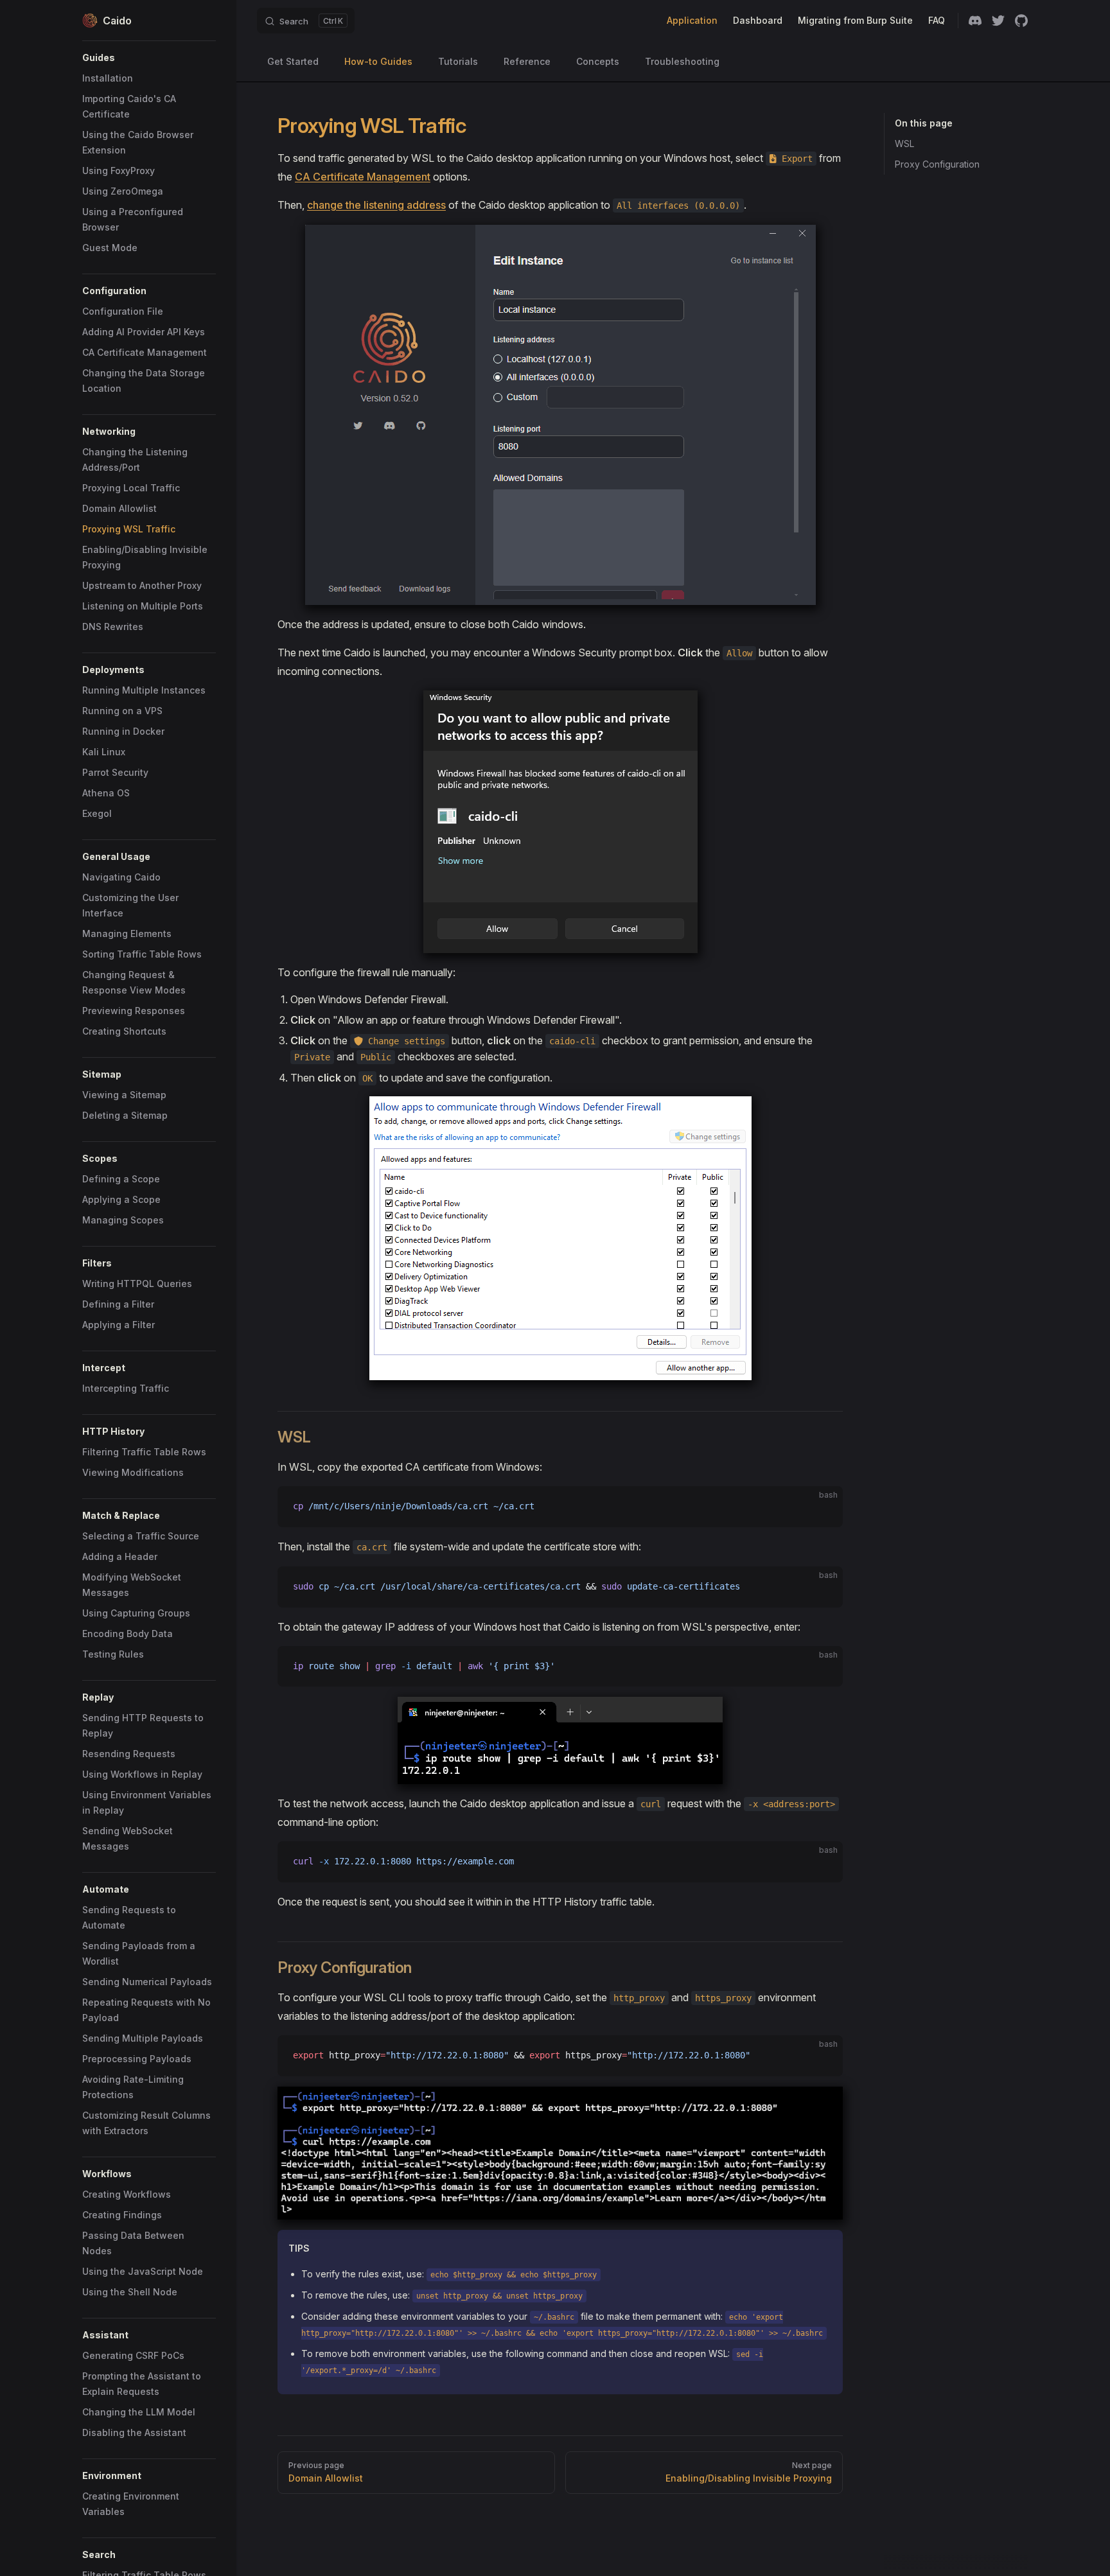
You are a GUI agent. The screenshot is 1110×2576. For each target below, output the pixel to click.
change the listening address (376, 205)
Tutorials (458, 61)
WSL (904, 144)
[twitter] (998, 21)
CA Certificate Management (363, 177)
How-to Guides (378, 61)
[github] (1021, 21)
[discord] (975, 21)
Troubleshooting (682, 61)
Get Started (293, 61)
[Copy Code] (822, 1507)
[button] (149, 58)
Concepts (598, 61)
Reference (527, 61)
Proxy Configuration (937, 164)
